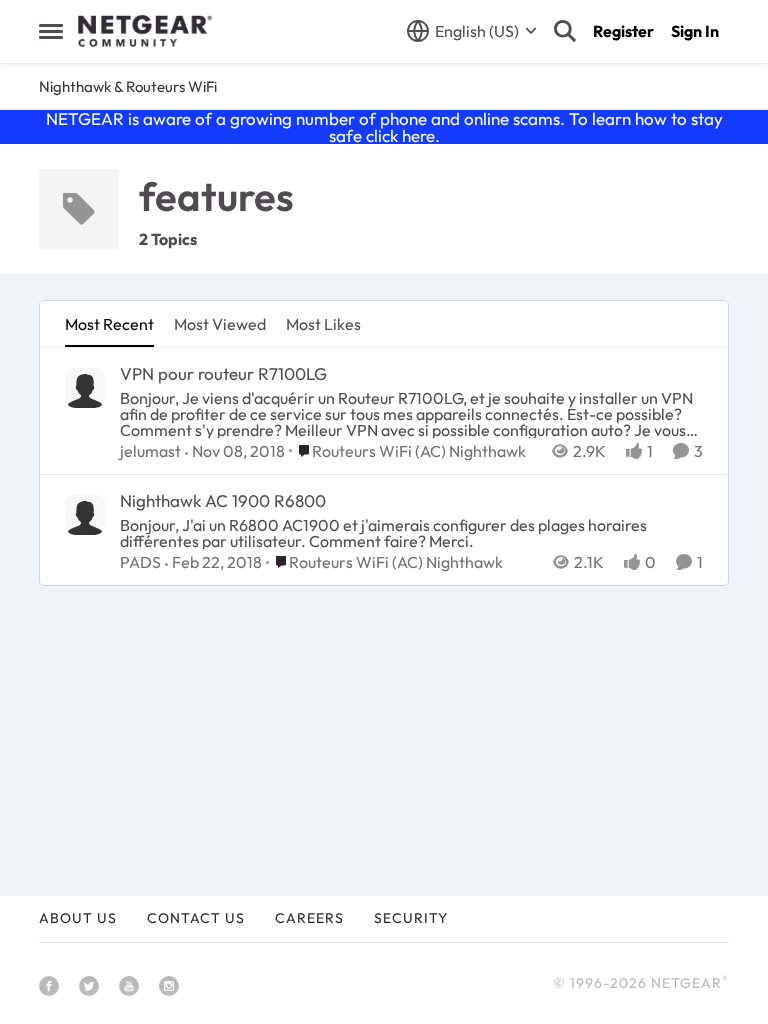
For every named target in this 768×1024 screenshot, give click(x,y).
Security (411, 918)
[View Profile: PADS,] (85, 515)
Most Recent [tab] (109, 324)
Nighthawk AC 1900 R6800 (223, 500)
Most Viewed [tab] (220, 324)
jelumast (150, 451)
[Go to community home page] (145, 31)
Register (623, 31)
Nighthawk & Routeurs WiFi (128, 86)
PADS (140, 562)
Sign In (695, 31)
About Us (78, 918)
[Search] (565, 31)
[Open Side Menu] (51, 31)
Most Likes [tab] (323, 324)
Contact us (196, 918)
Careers (309, 918)
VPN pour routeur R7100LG (223, 373)
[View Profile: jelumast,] (85, 388)
